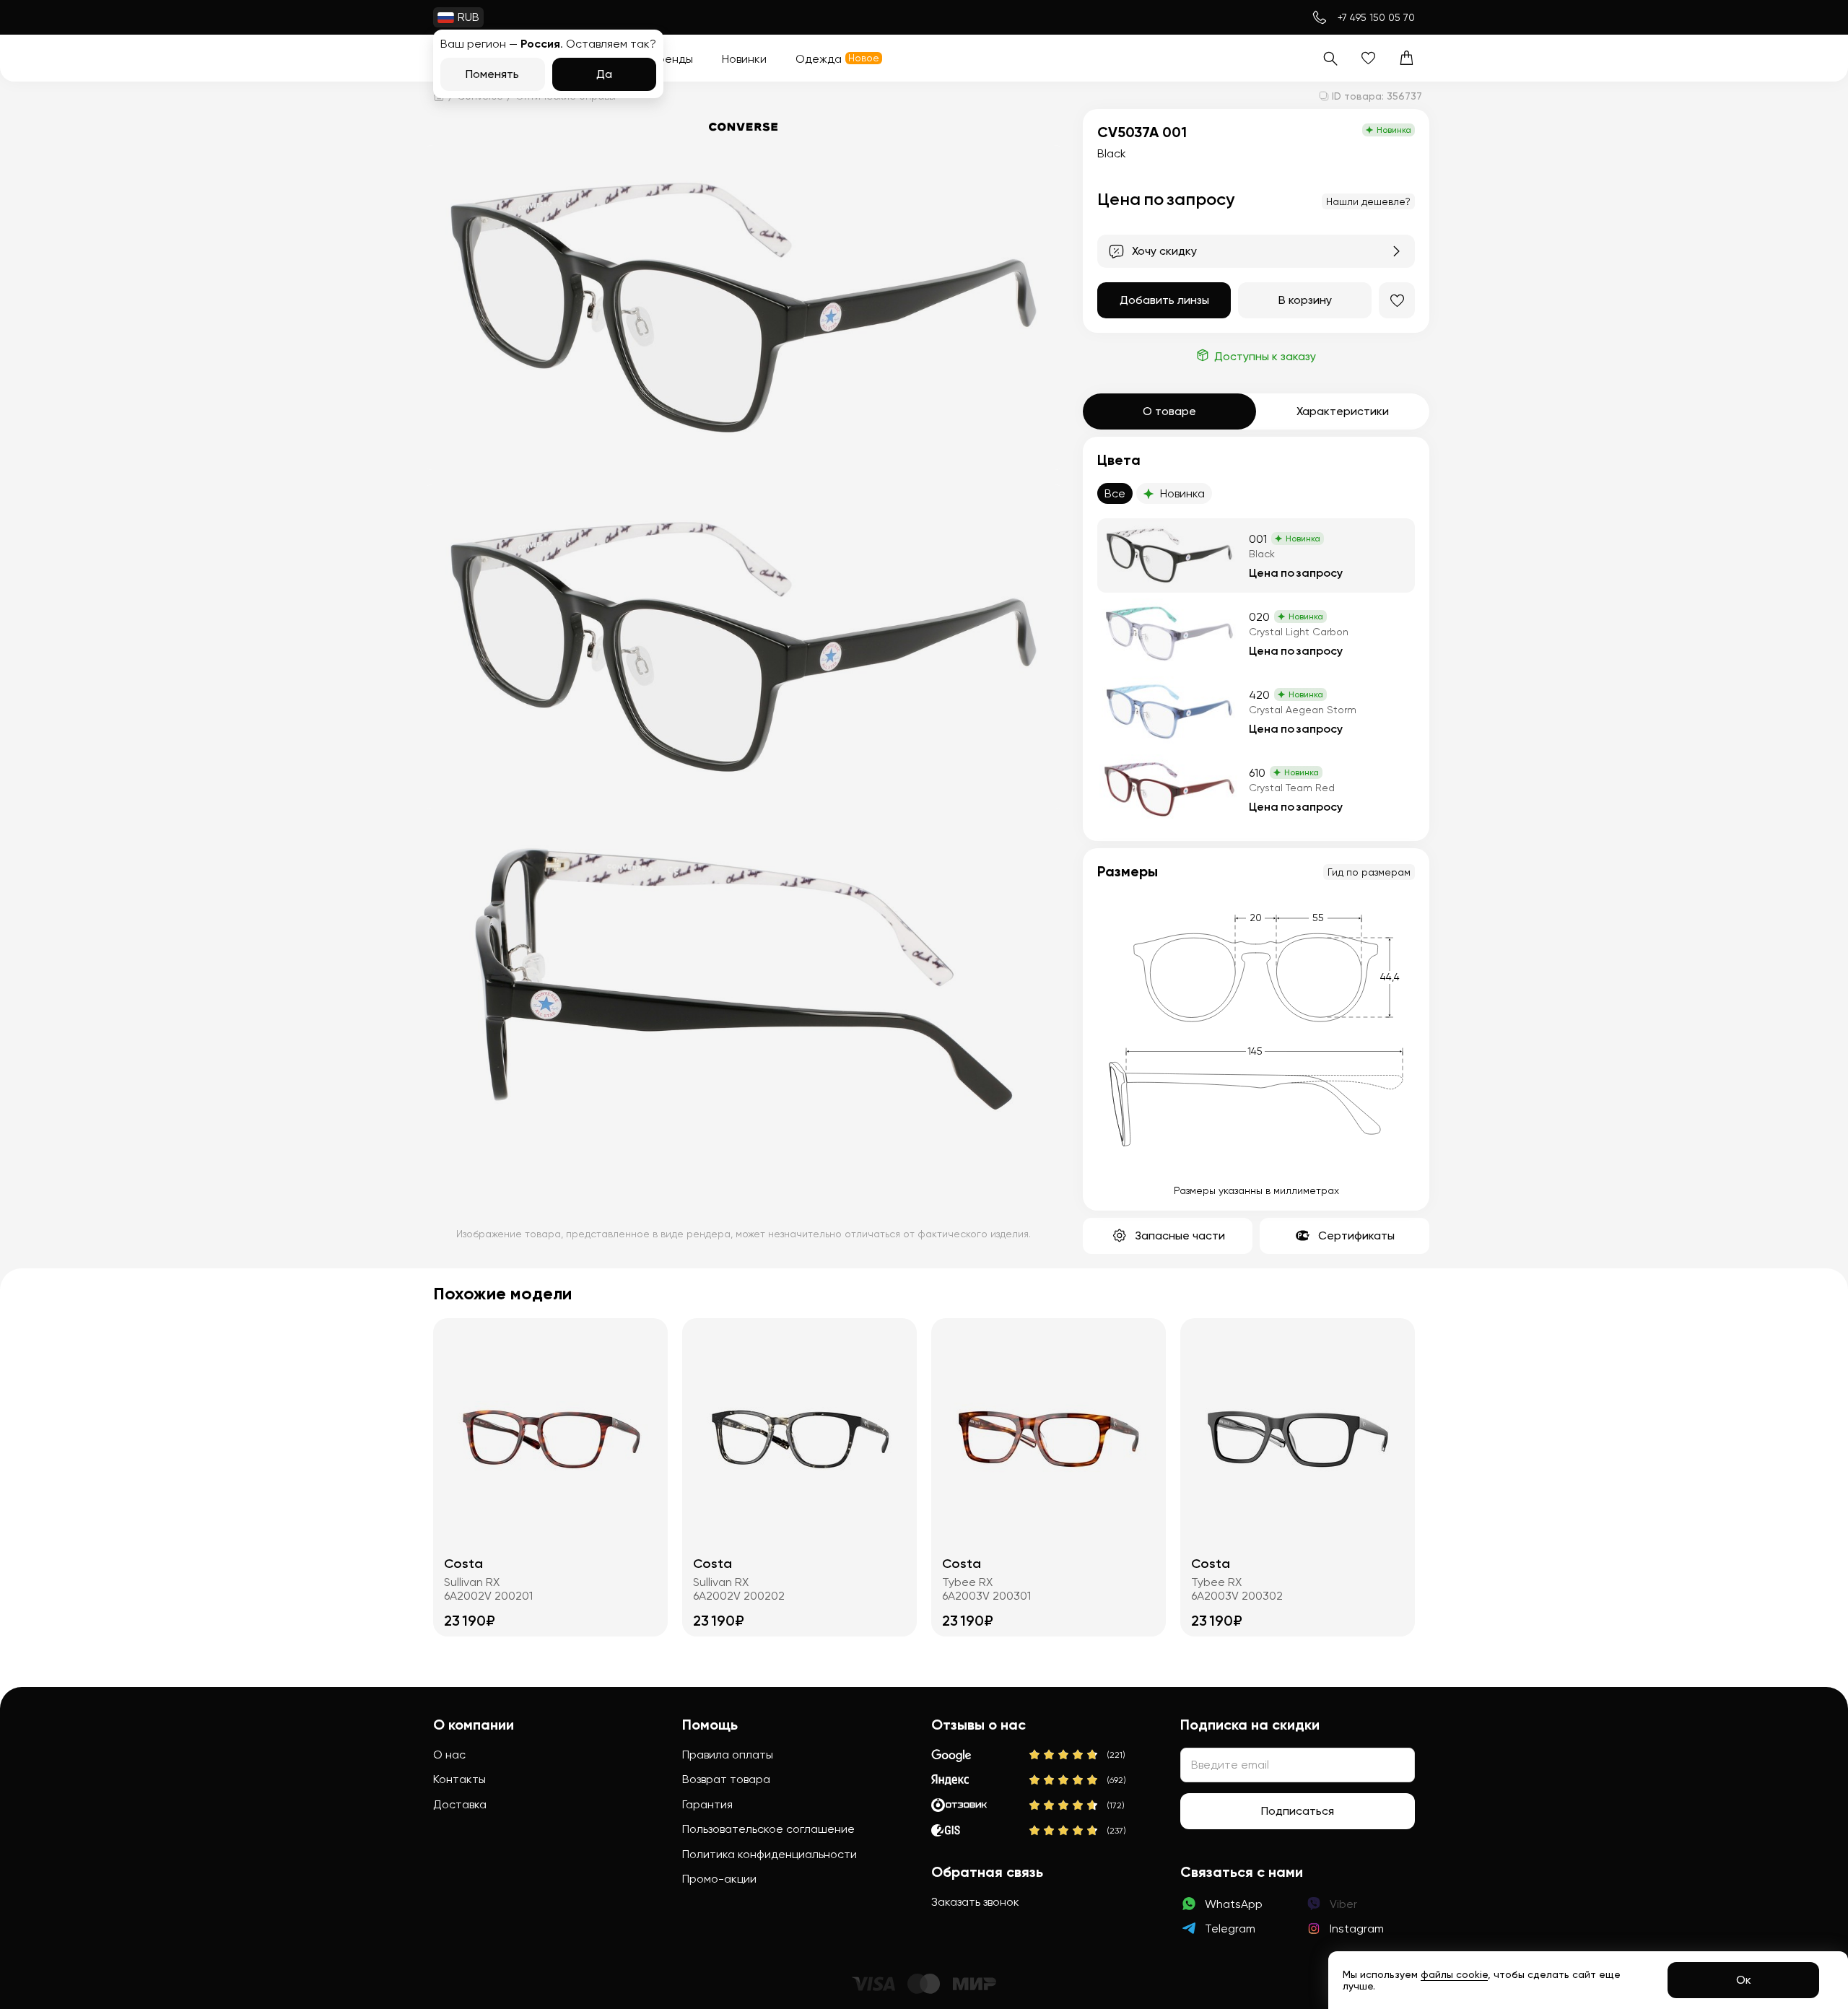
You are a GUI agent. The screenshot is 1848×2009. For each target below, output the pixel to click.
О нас (449, 1755)
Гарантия (707, 1804)
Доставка (460, 1804)
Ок (1744, 1980)
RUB (468, 17)
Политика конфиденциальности (770, 1854)
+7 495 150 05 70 (1376, 17)
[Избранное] (1368, 58)
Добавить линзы (1164, 300)
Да (604, 74)
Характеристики (1343, 411)
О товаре (1169, 411)
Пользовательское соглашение (768, 1829)
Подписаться (1298, 1811)
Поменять (492, 74)
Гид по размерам (1369, 872)
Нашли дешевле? (1368, 201)
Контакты (459, 1779)
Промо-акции (719, 1879)
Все (1115, 493)
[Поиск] (1330, 58)
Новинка (1182, 493)
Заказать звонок (975, 1902)
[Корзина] (1407, 58)
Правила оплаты (728, 1755)
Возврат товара (726, 1779)
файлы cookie (1454, 1974)
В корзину (1305, 300)
